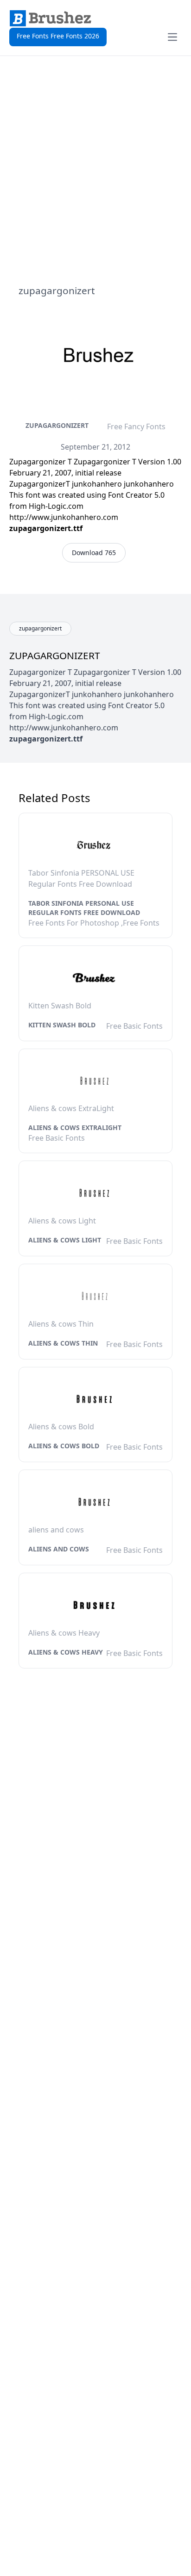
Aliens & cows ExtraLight (75, 1127)
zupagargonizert (57, 425)
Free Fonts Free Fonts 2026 (58, 36)
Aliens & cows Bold (64, 1446)
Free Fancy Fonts (136, 426)
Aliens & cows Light (65, 1240)
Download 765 (94, 553)
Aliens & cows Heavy (66, 1652)
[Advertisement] (95, 170)
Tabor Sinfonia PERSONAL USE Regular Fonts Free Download (84, 908)
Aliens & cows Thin (63, 1343)
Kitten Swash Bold (62, 1025)
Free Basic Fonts (134, 1026)
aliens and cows (59, 1549)
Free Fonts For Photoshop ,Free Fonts (94, 923)
